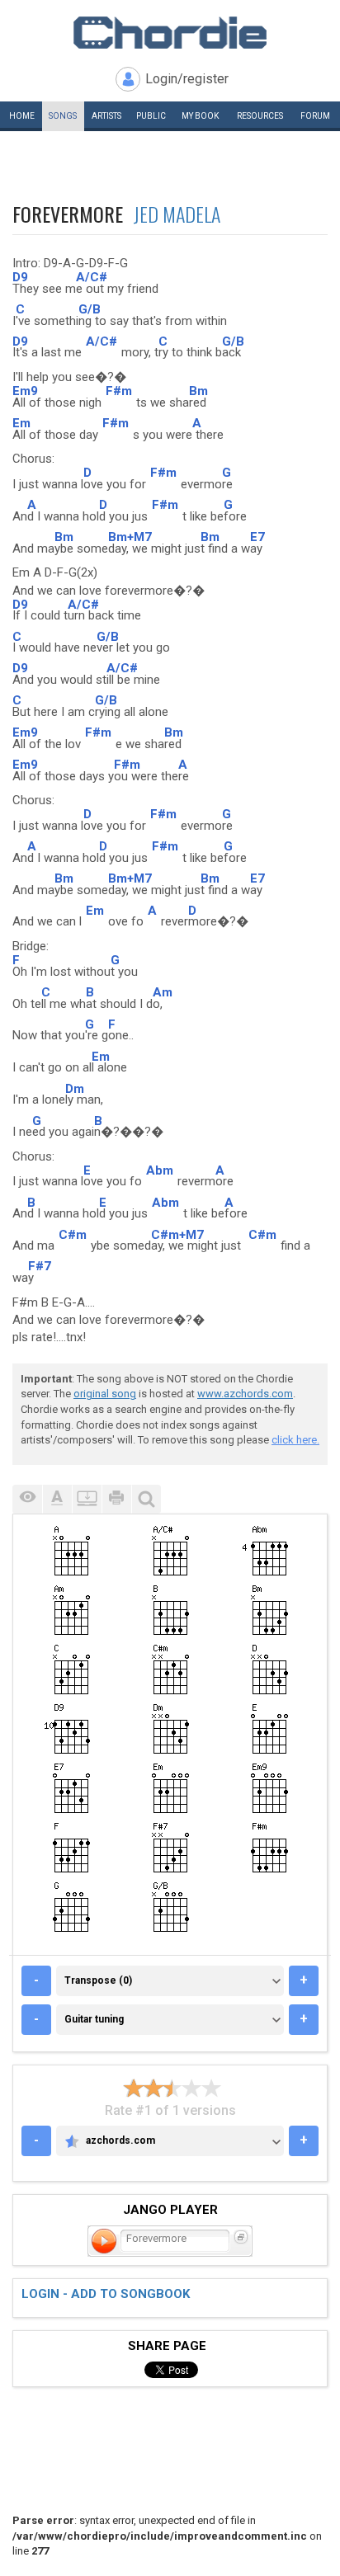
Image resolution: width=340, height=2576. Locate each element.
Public (151, 116)
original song (105, 1394)
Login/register (187, 79)
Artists (106, 116)
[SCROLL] (87, 1499)
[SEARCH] (146, 1499)
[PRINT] (116, 1499)
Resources (260, 116)
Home (22, 116)
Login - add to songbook (106, 2294)
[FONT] (57, 1499)
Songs (63, 116)
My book (200, 116)
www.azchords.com (245, 1394)
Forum (315, 116)
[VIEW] (27, 1499)
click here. (295, 1440)
